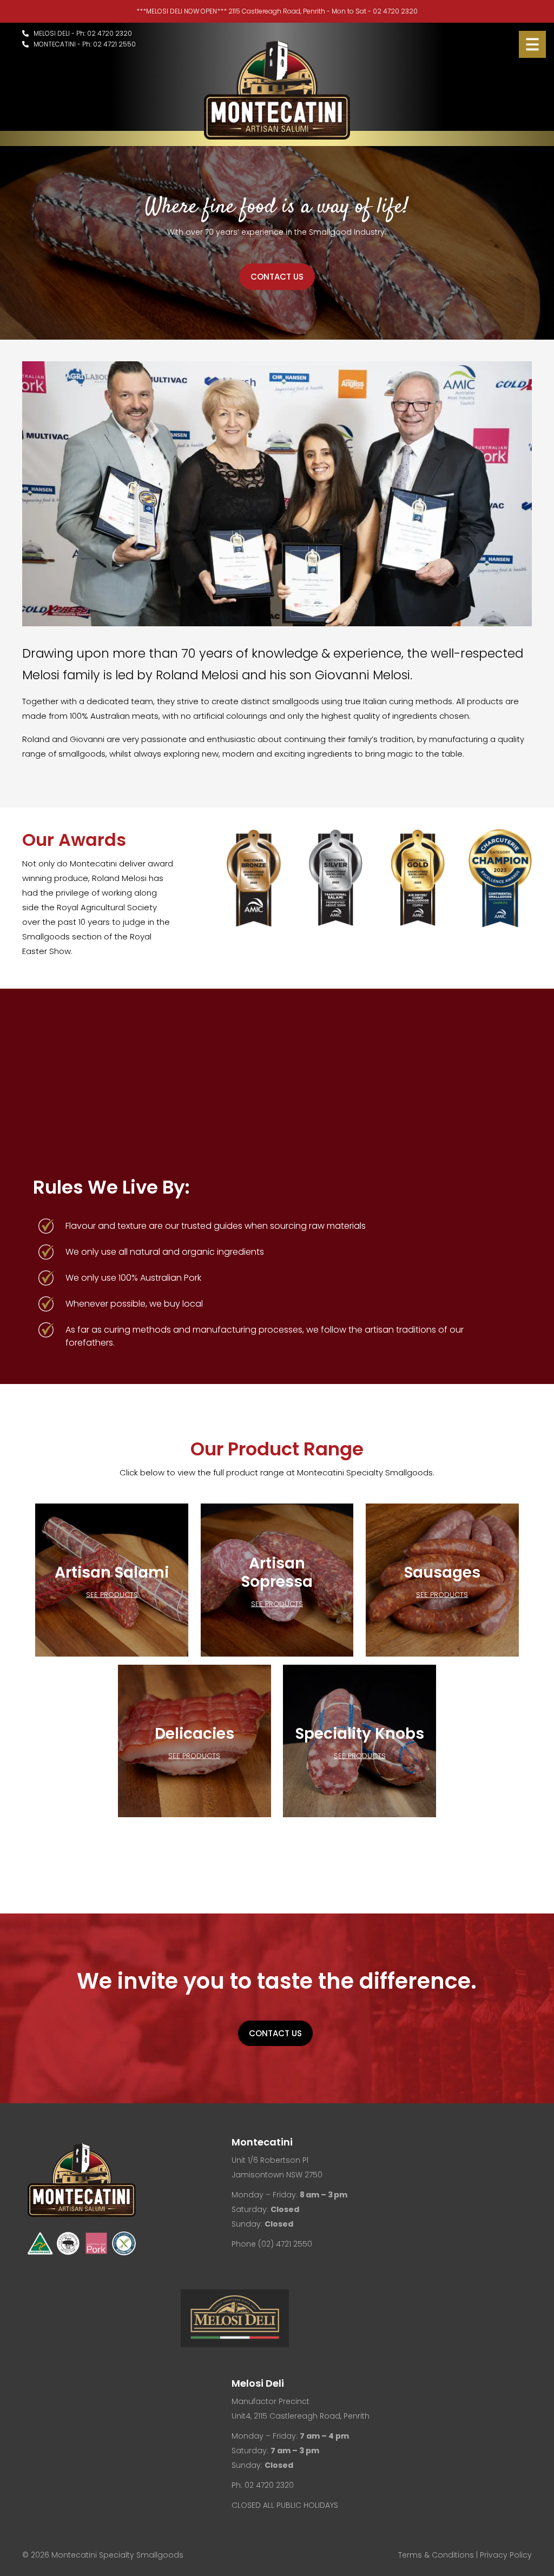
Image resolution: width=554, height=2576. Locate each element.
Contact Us (277, 277)
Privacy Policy (506, 2555)
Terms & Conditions (436, 2555)
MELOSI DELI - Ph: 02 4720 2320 (80, 33)
